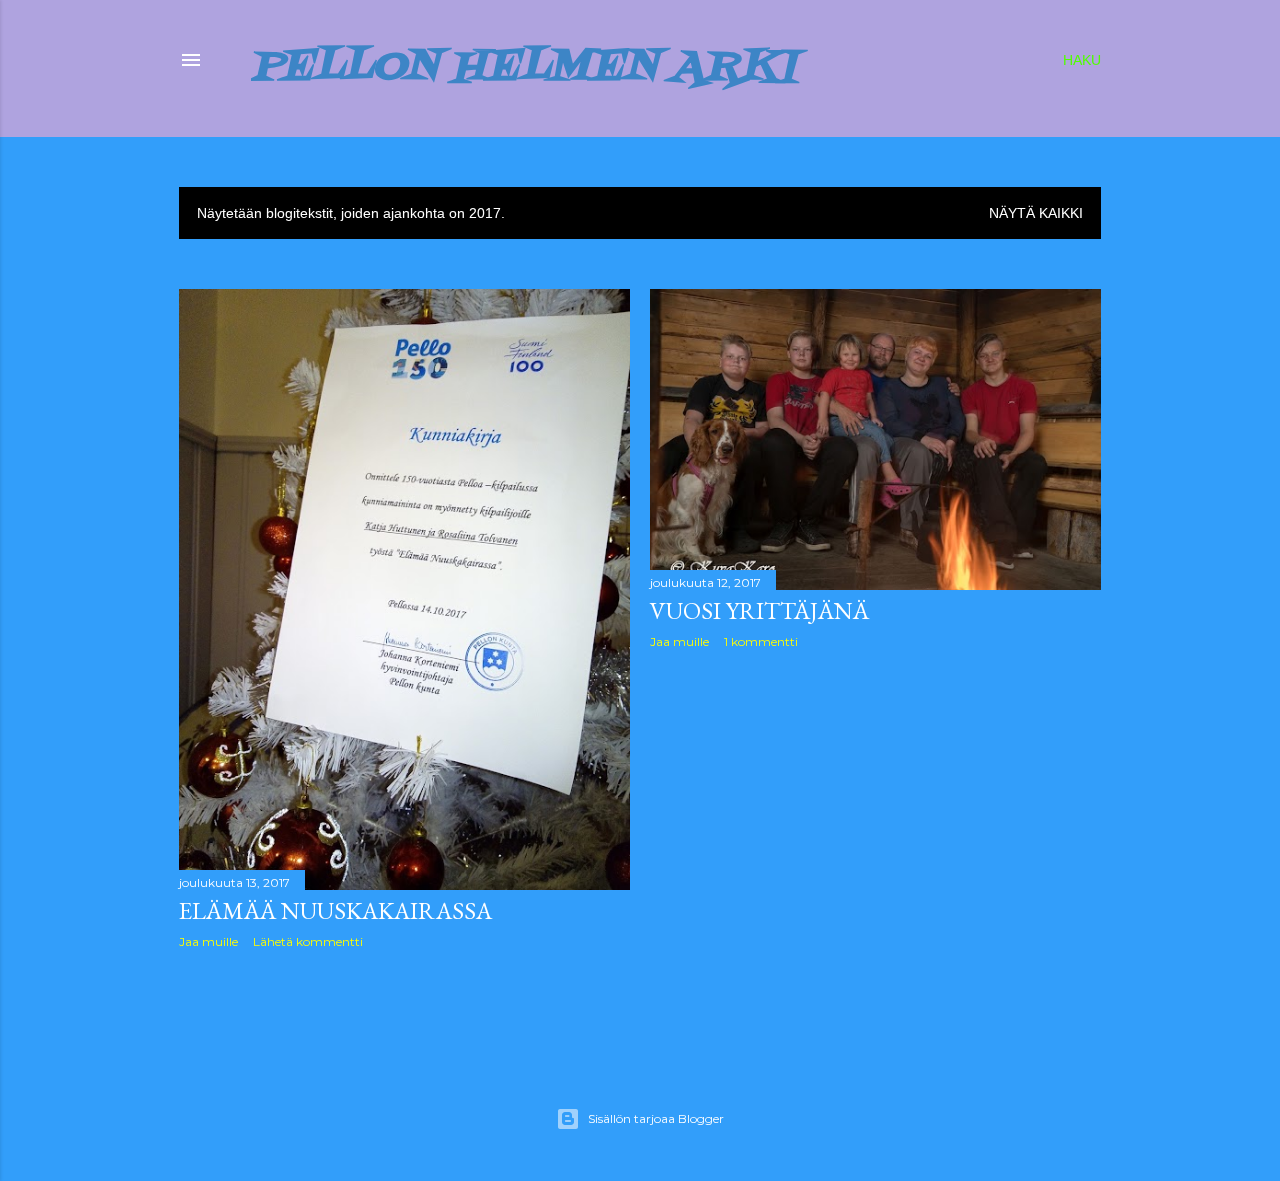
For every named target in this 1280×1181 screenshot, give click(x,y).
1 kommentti (761, 641)
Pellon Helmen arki (524, 68)
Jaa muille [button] (208, 941)
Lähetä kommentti (308, 941)
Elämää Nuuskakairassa (335, 910)
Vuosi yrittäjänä (759, 610)
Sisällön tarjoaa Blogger (656, 1118)
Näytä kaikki (1036, 213)
